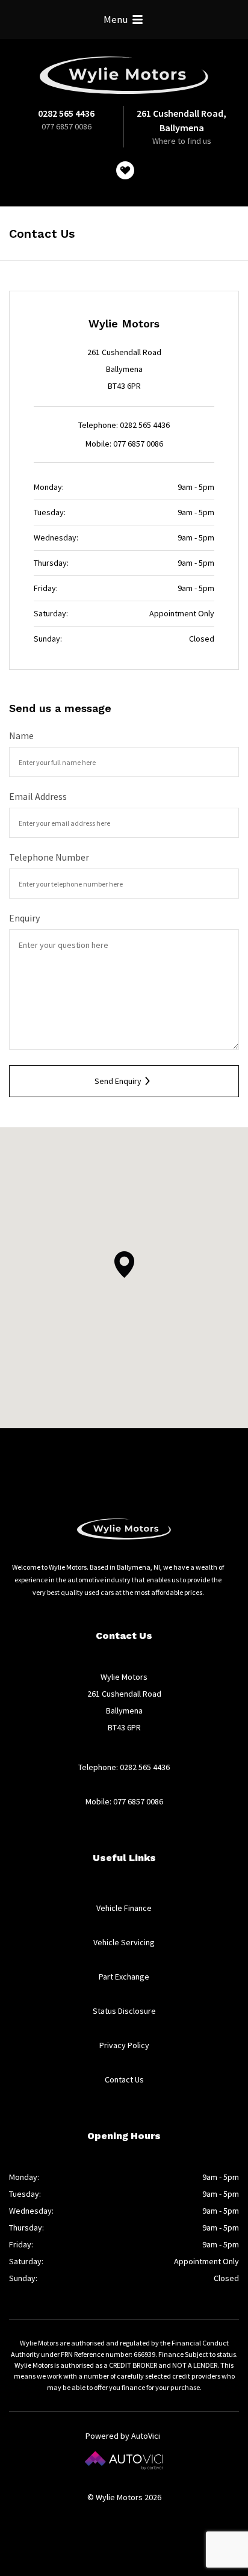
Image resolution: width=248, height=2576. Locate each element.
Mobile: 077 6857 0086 (124, 444)
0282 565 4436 (66, 113)
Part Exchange (124, 1977)
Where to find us (182, 141)
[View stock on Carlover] (125, 170)
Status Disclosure (124, 2011)
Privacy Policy (124, 2045)
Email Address (38, 796)
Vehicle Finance (124, 1908)
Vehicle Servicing (124, 1942)
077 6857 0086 (67, 126)
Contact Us (124, 2079)
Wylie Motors (124, 75)
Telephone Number (49, 857)
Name (21, 735)
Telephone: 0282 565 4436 (124, 425)
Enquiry (24, 918)
